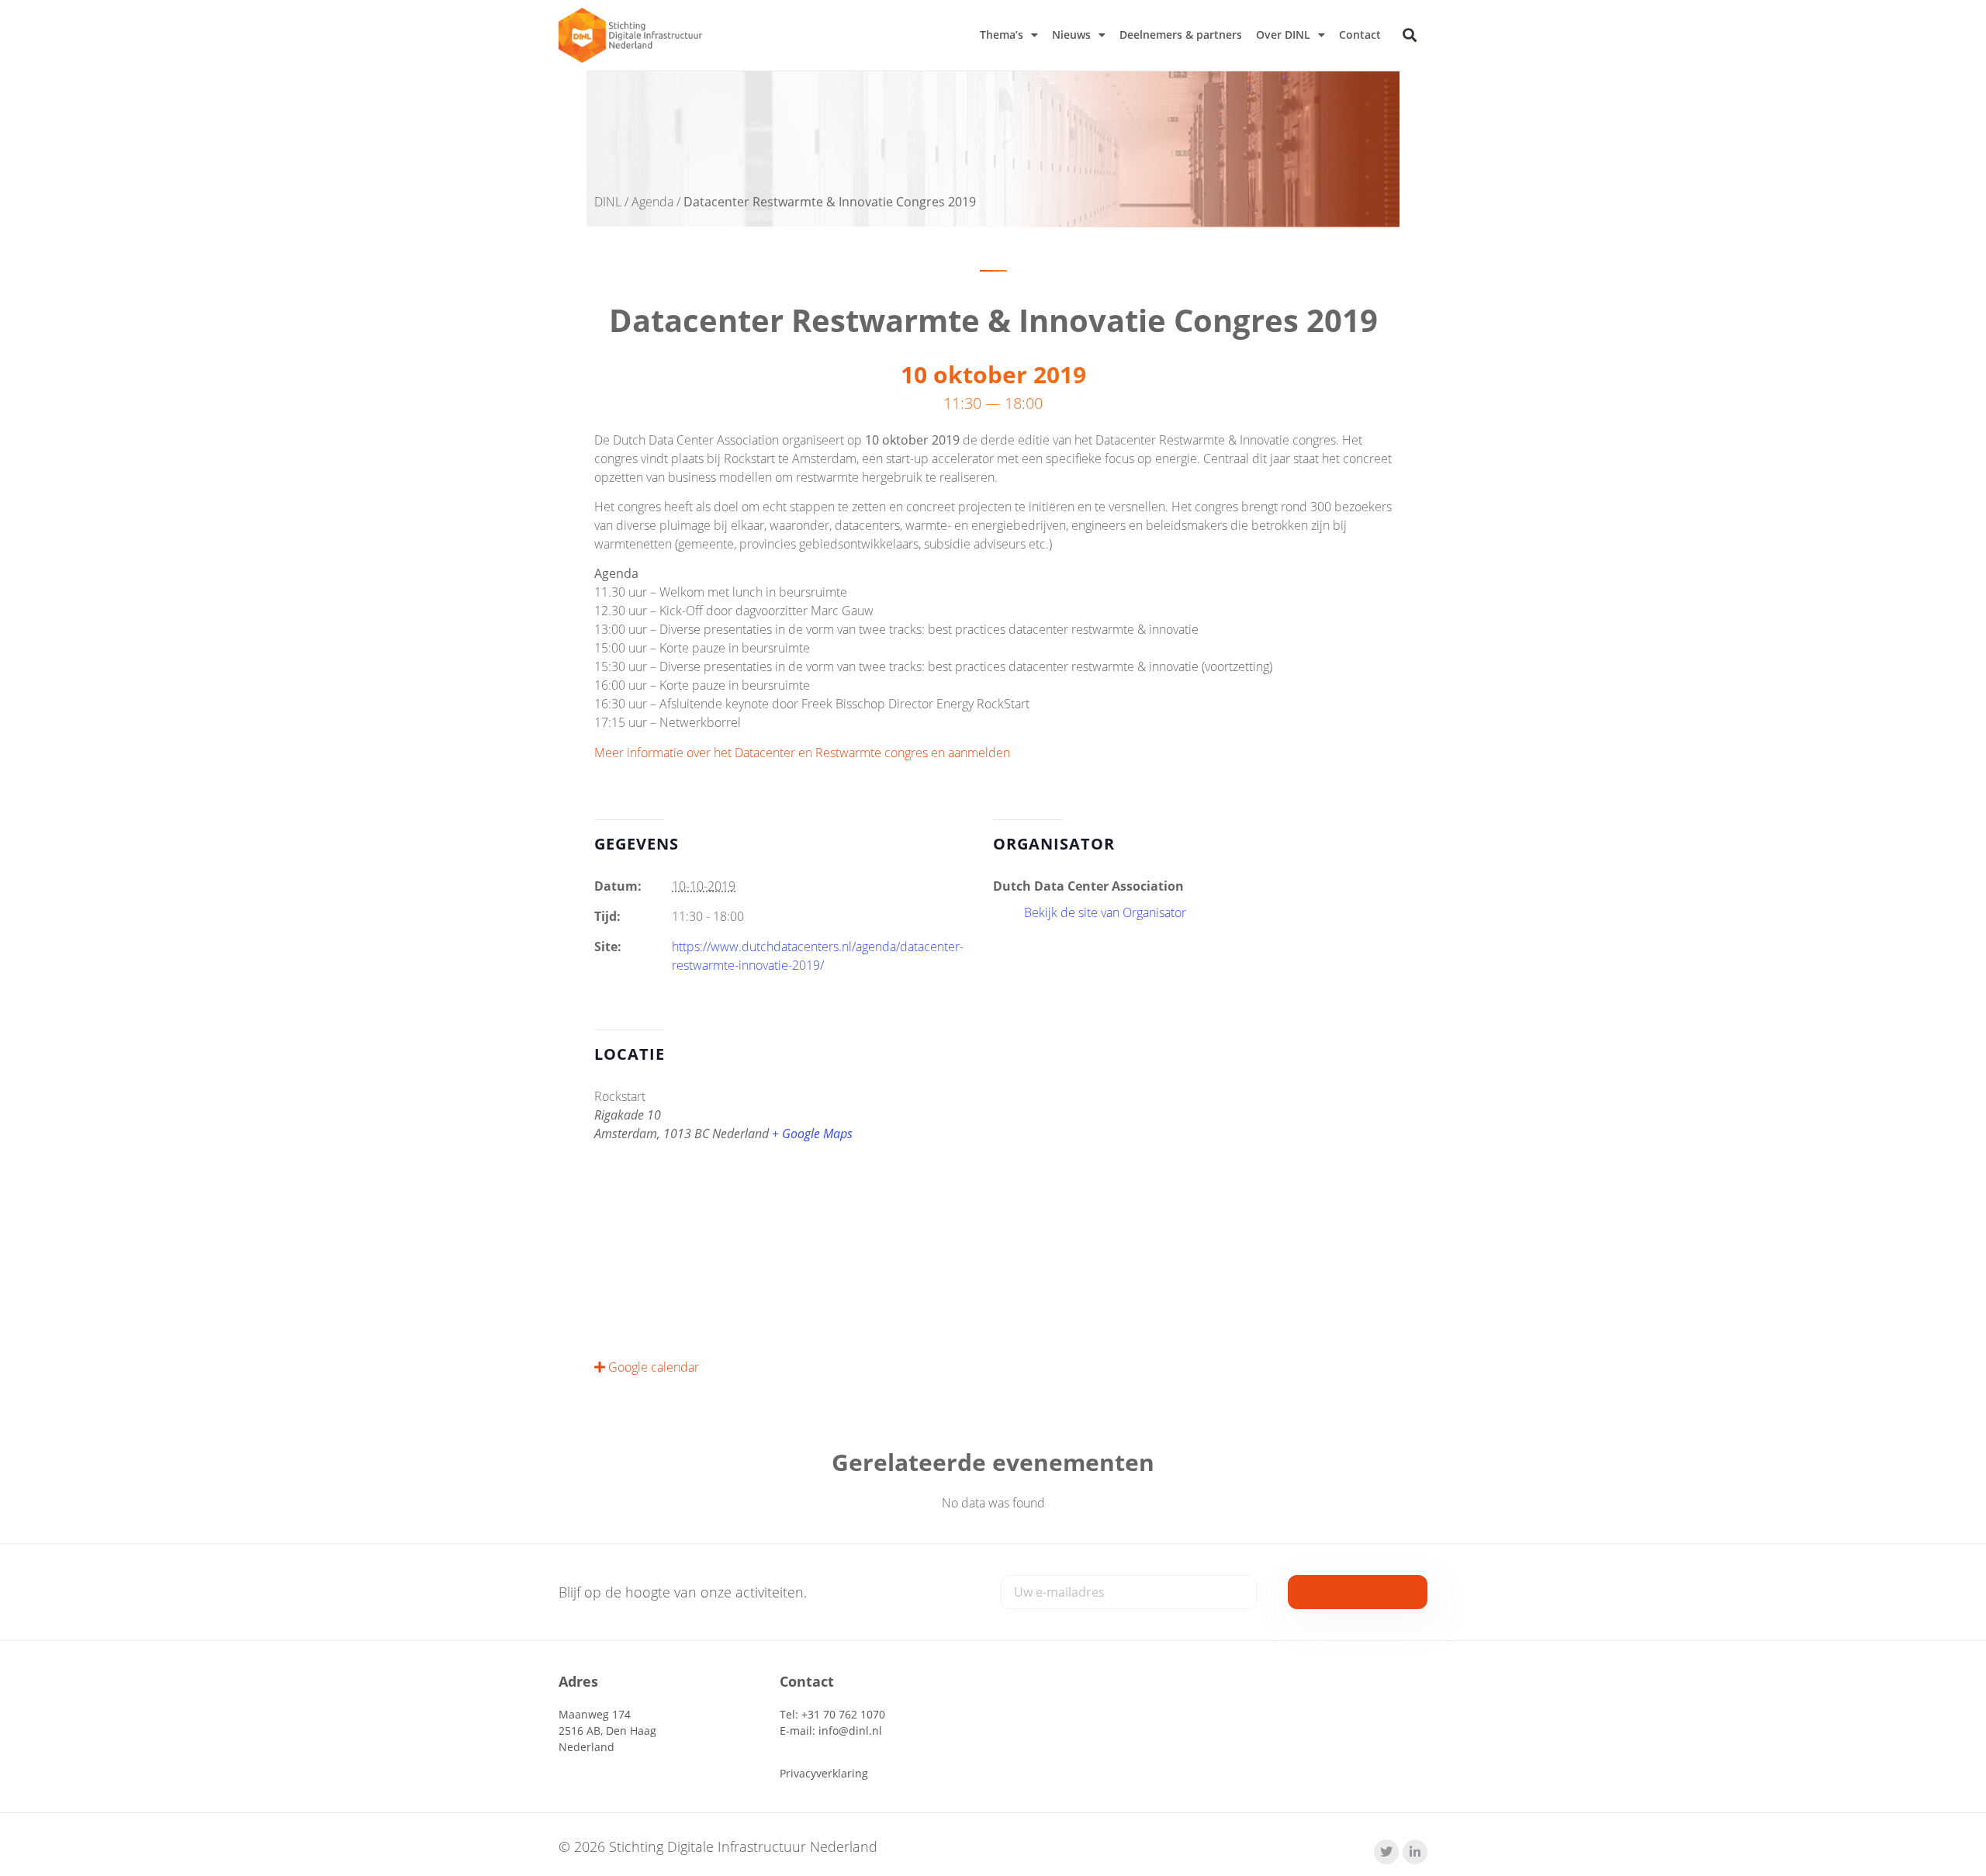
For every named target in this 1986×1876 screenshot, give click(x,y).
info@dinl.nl (850, 1731)
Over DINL (1283, 35)
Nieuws (1071, 35)
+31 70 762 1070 (843, 1714)
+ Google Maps (812, 1134)
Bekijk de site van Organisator (1105, 912)
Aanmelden (1358, 1592)
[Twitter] (1386, 1852)
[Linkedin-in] (1415, 1852)
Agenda (652, 202)
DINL (608, 202)
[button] (1410, 35)
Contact (1360, 35)
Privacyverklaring (824, 1773)
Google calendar (652, 1367)
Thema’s (1002, 35)
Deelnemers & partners (1181, 35)
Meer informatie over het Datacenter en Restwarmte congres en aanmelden (802, 753)
